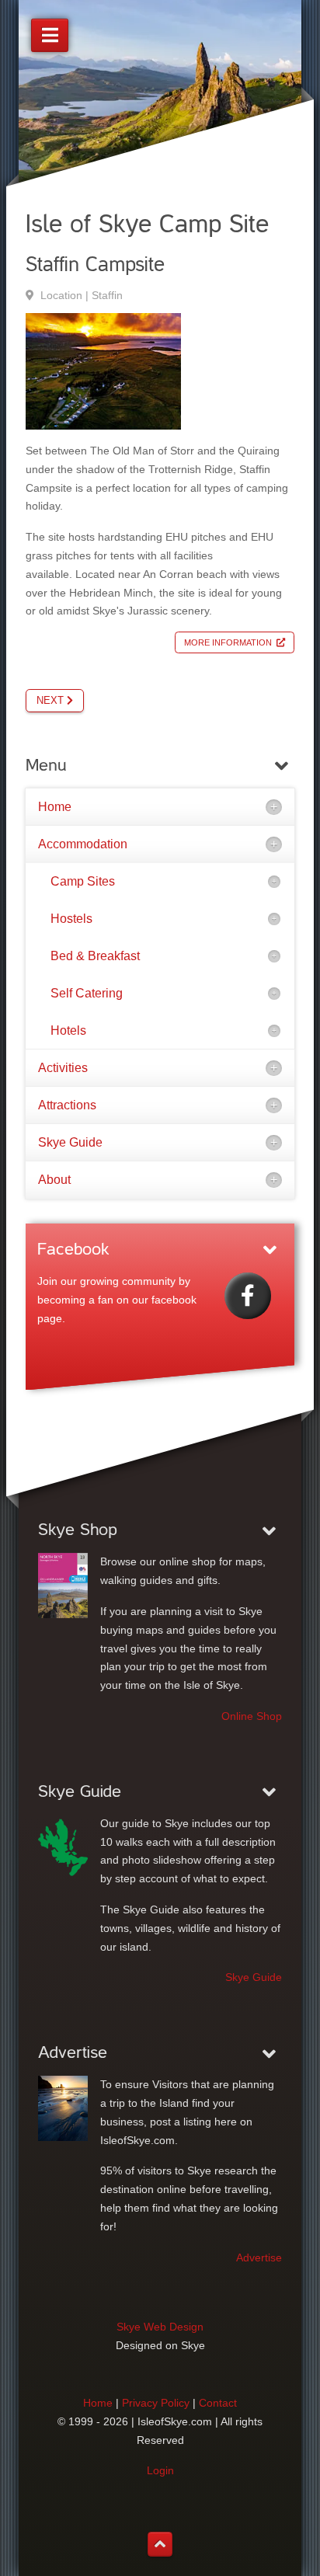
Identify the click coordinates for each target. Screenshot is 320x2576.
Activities (63, 1068)
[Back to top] (160, 2544)
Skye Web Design (160, 2327)
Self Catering (87, 993)
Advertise (259, 2257)
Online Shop (252, 1716)
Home (55, 807)
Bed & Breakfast (95, 956)
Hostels (71, 919)
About (54, 1180)
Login (160, 2470)
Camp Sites (83, 881)
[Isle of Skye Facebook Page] (248, 1296)
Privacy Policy (156, 2403)
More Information (228, 642)
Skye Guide (70, 1142)
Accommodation (83, 844)
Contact (218, 2403)
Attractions (67, 1105)
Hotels (68, 1030)
